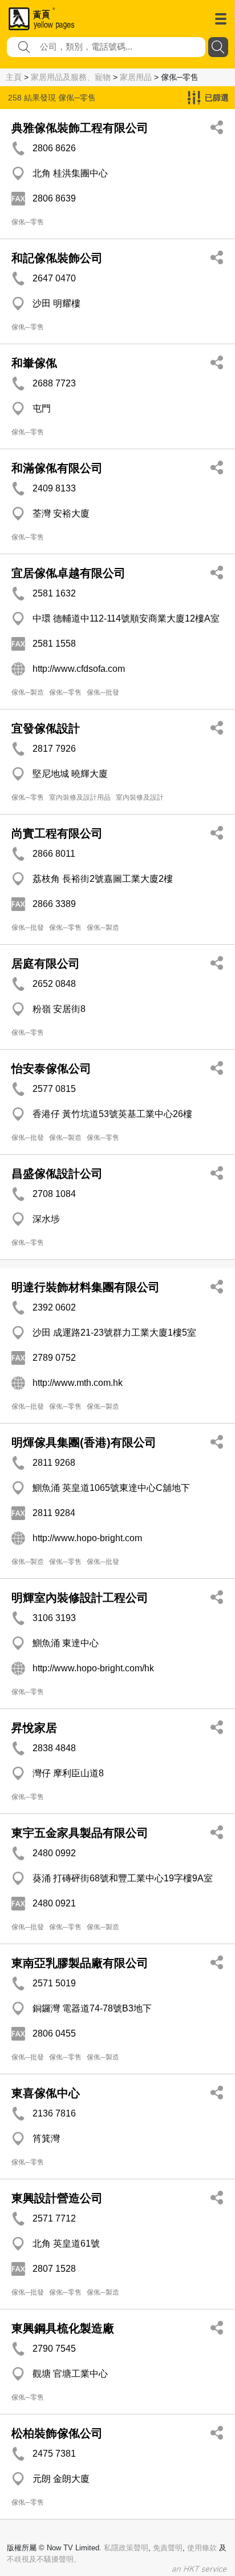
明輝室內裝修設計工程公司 (80, 1598)
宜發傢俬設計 (46, 728)
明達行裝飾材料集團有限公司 (86, 1287)
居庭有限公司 (46, 964)
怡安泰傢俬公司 (51, 1069)
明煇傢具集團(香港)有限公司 (84, 1442)
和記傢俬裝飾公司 (57, 258)
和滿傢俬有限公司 (57, 468)
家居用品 (136, 77)
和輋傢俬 (34, 363)
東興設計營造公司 (57, 2198)
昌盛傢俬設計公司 (57, 1174)
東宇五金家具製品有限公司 (80, 1833)
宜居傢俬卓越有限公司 (68, 573)
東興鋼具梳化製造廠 (63, 2328)
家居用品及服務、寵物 (71, 77)
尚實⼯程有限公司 (57, 833)
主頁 (14, 77)
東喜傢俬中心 (46, 2093)
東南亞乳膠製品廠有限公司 (80, 1963)
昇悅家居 (34, 1728)
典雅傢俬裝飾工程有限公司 (80, 128)
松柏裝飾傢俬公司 (57, 2433)
